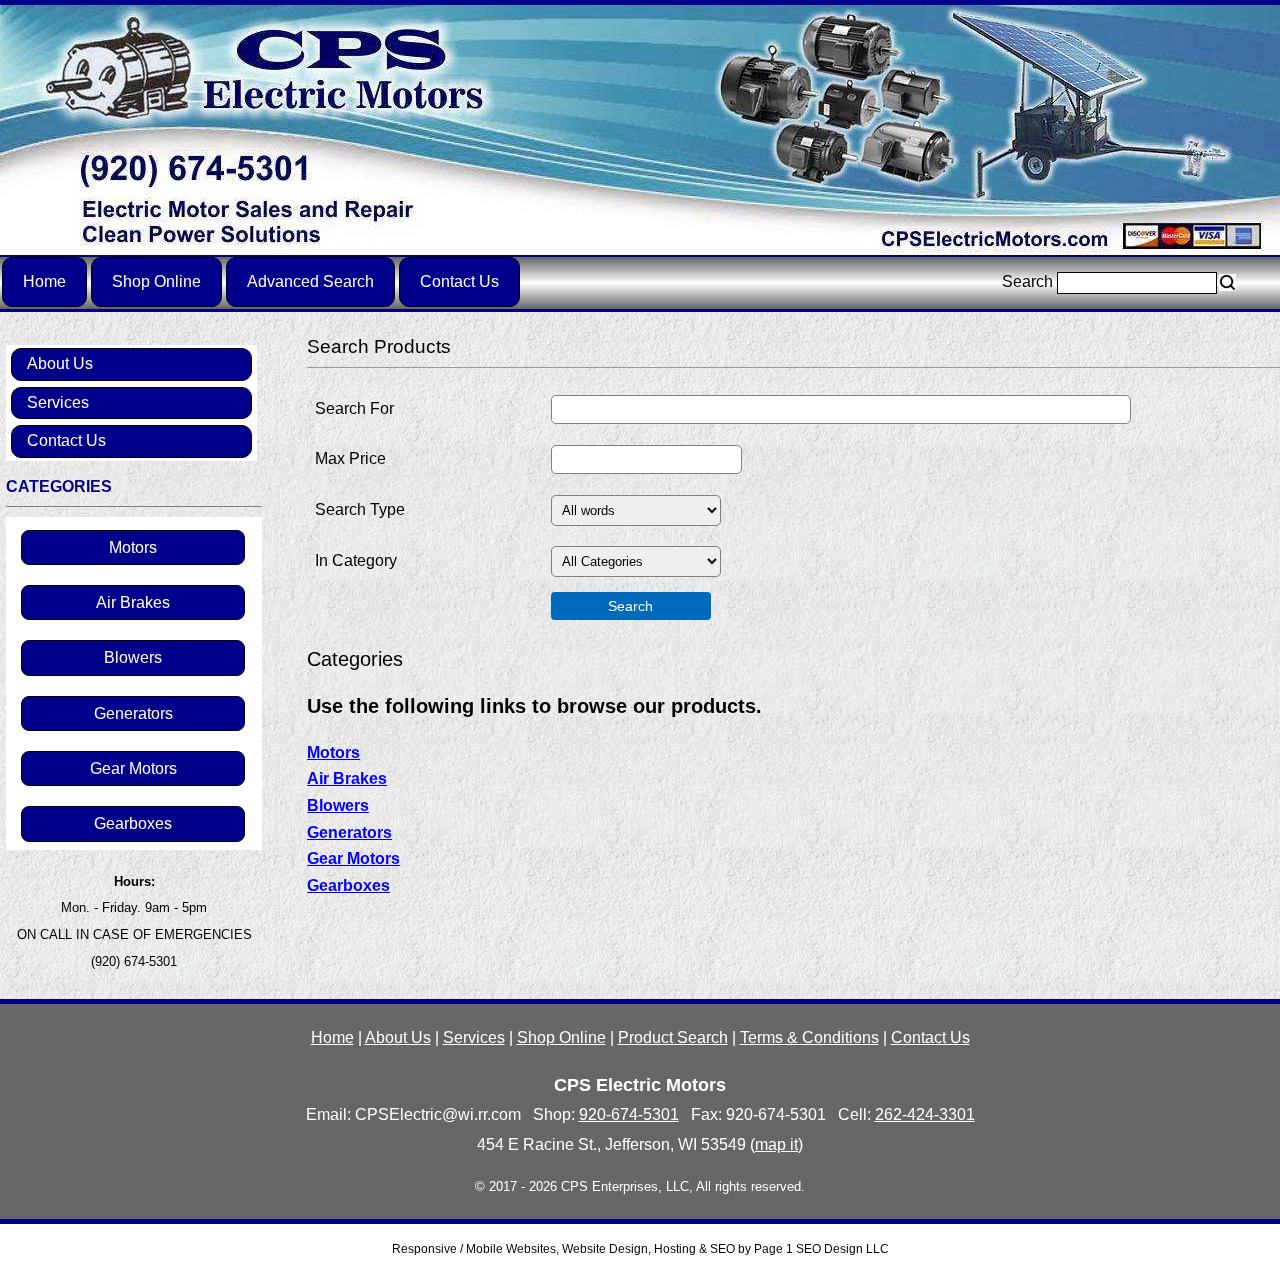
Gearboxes (133, 823)
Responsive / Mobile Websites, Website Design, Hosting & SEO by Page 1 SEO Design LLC (640, 1249)
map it (776, 1144)
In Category (356, 560)
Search (1029, 281)
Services (58, 402)
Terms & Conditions (809, 1037)
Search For (354, 408)
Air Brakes (133, 602)
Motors (133, 547)
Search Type (360, 509)
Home (44, 281)
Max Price (350, 458)
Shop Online (156, 281)
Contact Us (459, 281)
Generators (133, 713)
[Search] (1227, 283)
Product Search (673, 1037)
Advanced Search (310, 281)
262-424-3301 (925, 1114)
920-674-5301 (629, 1114)
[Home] (640, 128)
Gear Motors (133, 768)
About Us (60, 363)
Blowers (133, 657)
